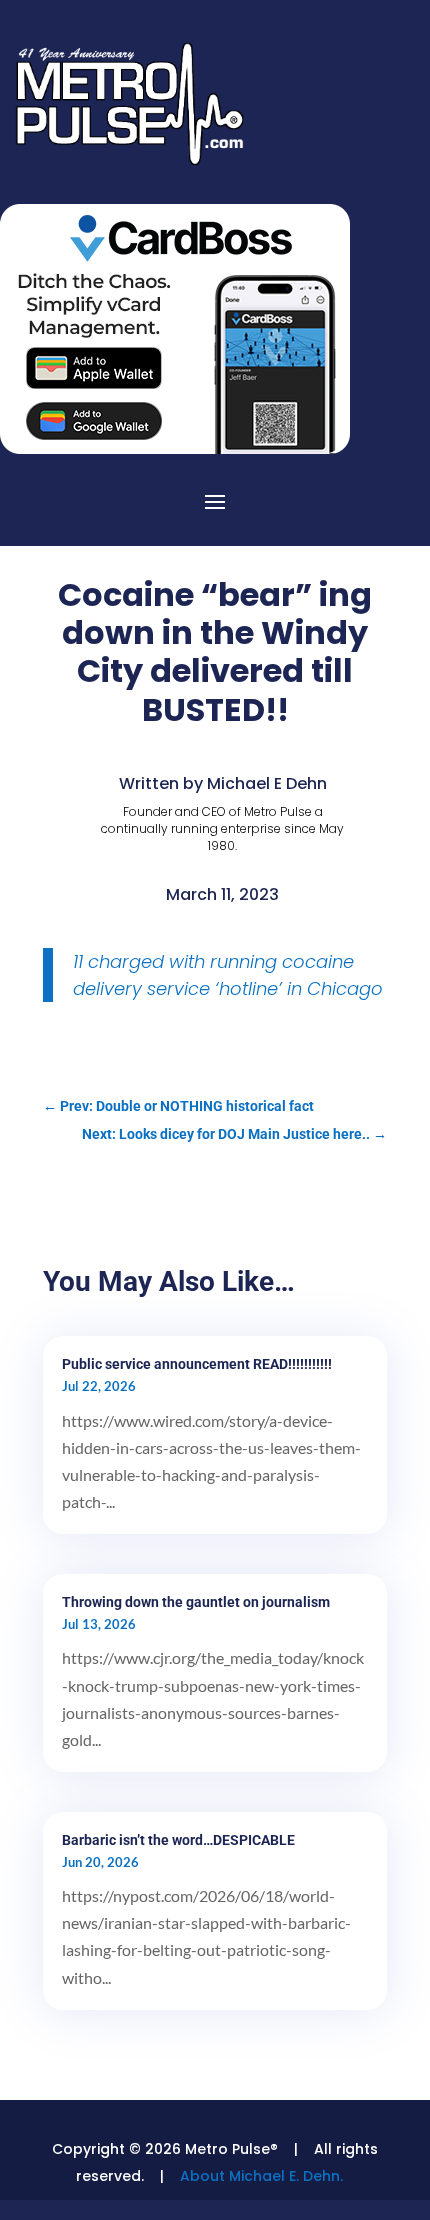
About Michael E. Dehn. (261, 2176)
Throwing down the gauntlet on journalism (196, 1602)
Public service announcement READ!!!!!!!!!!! (197, 1364)
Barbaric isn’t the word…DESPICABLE (178, 1840)
